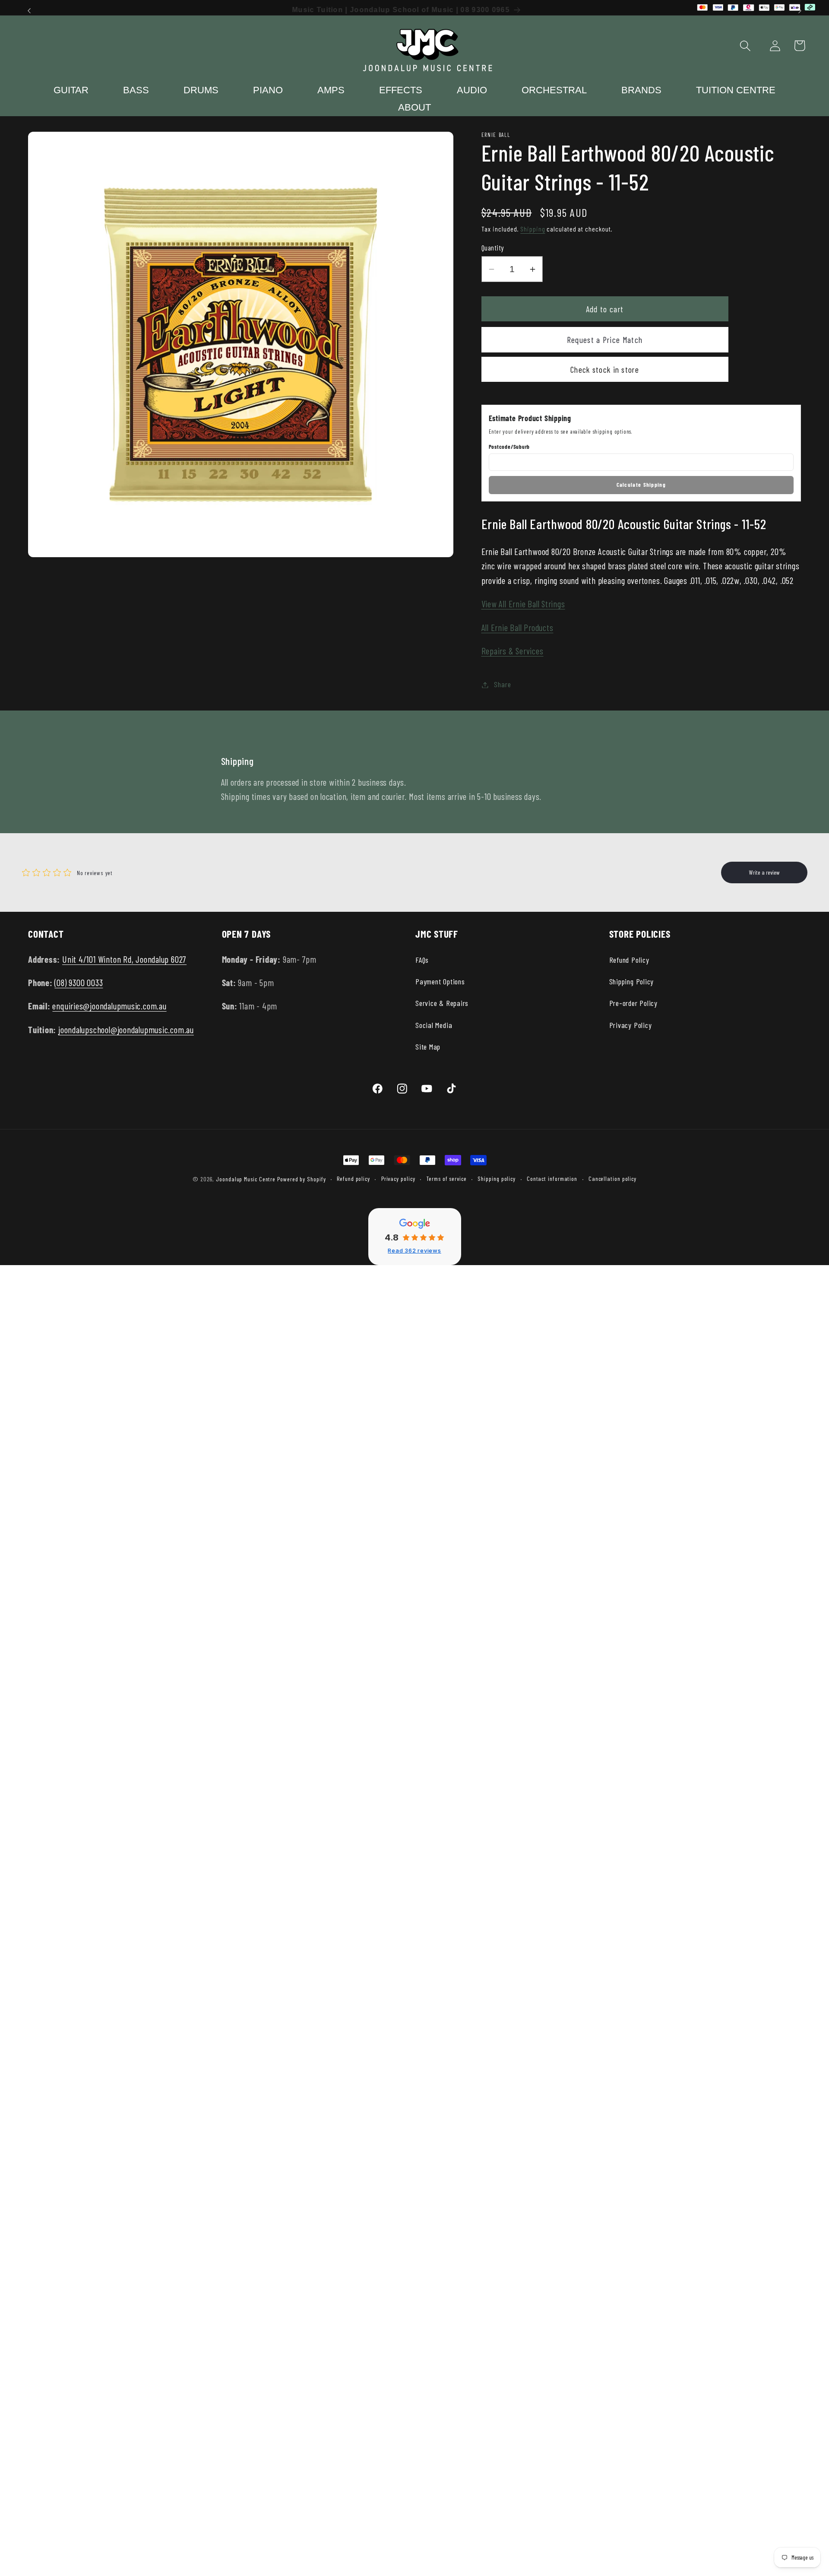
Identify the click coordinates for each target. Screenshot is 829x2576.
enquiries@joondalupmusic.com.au (109, 1006)
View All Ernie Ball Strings (523, 604)
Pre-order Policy (633, 1003)
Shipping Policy (632, 981)
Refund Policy (629, 960)
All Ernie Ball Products (517, 627)
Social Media (434, 1025)
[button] (745, 46)
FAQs (422, 960)
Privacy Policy (631, 1025)
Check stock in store (605, 369)
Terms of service (446, 1179)
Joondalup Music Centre (246, 1179)
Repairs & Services (513, 651)
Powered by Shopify (301, 1179)
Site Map (428, 1047)
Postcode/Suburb (509, 447)
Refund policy (353, 1179)
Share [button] (502, 685)
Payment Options (440, 981)
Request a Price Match (605, 340)
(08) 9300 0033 (79, 982)
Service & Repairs (442, 1003)
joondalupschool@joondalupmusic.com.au (126, 1029)
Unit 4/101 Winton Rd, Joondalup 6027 (124, 959)
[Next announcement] (800, 11)
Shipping (533, 229)
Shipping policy (497, 1179)
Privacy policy (398, 1179)
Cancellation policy (612, 1179)
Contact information (552, 1179)
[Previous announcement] (29, 11)
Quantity (493, 247)
